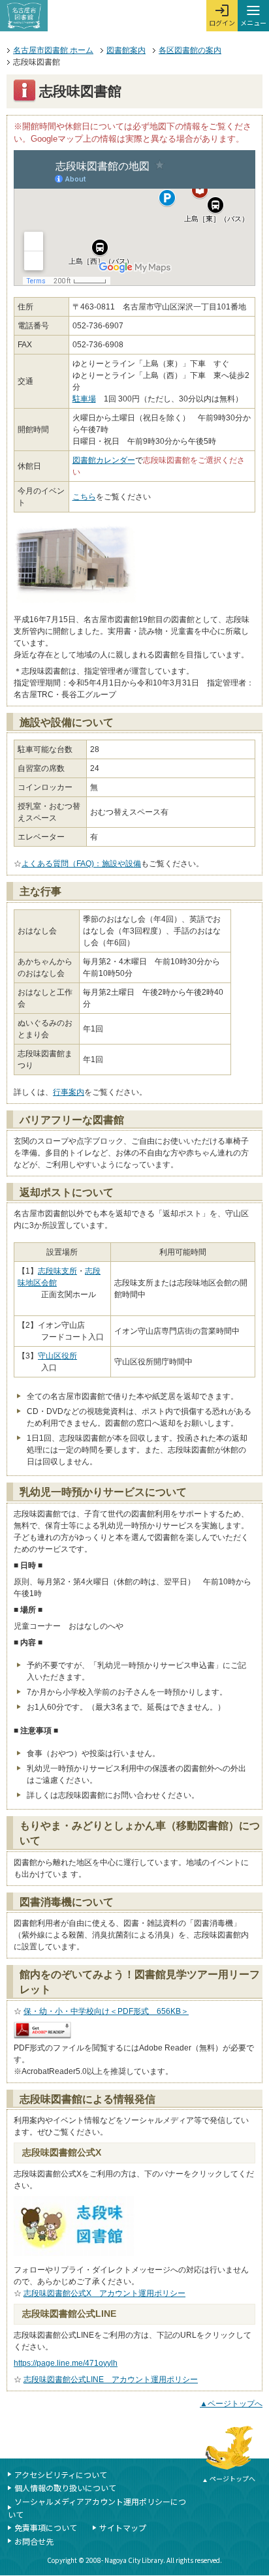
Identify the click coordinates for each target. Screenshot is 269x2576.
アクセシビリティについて (61, 2474)
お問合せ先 (34, 2541)
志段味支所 (57, 1271)
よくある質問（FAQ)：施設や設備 (81, 864)
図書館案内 (126, 50)
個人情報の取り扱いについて (65, 2488)
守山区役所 (57, 1356)
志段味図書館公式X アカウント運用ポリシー (104, 2293)
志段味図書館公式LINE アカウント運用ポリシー (111, 2380)
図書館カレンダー (104, 460)
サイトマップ (123, 2527)
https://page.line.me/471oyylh (66, 2363)
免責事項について (46, 2527)
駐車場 (84, 399)
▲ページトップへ (231, 2404)
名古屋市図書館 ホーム (53, 50)
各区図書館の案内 (190, 50)
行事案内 (69, 1092)
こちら (84, 497)
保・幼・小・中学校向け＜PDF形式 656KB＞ (106, 2011)
